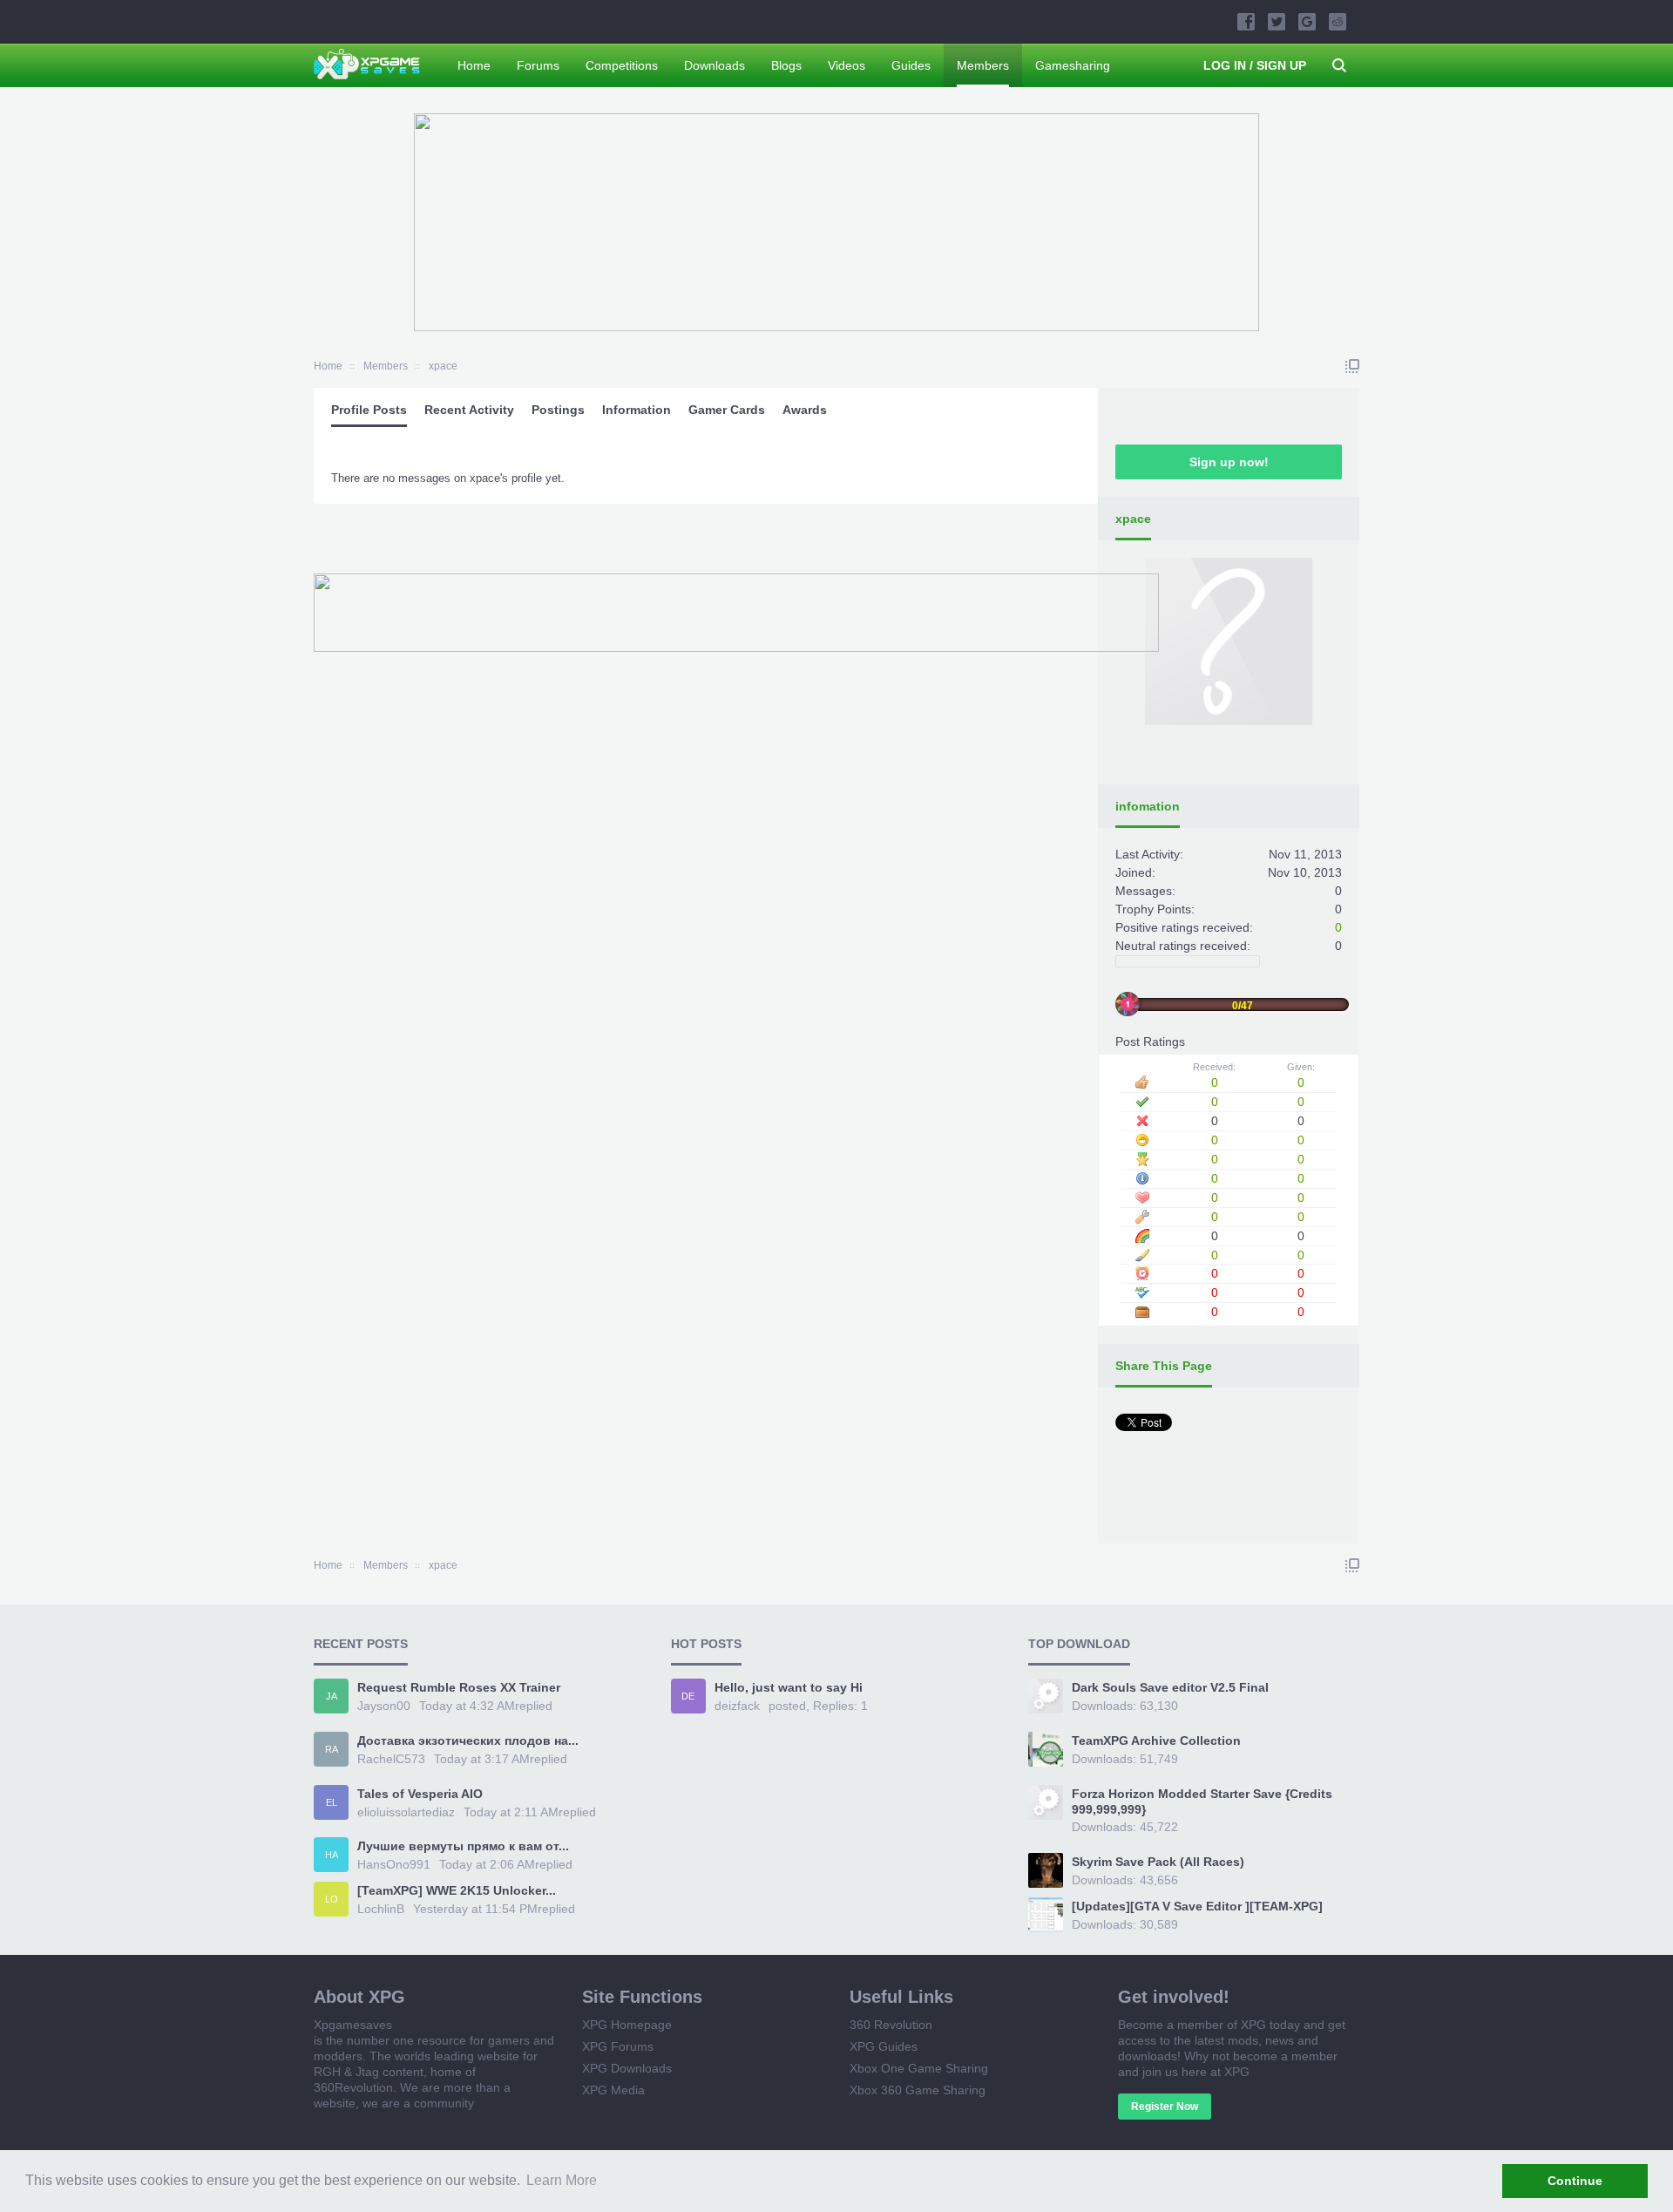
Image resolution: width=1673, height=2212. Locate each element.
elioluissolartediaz (406, 1812)
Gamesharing (1073, 65)
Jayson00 (384, 1706)
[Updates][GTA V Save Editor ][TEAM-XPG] (1197, 1906)
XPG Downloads (627, 2068)
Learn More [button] (562, 2180)
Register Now (1165, 2107)
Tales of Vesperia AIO (420, 1794)
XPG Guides (884, 2046)
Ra (332, 1749)
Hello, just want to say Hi (789, 1687)
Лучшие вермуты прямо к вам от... (463, 1846)
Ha (332, 1855)
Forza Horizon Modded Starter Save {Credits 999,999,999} (1202, 1801)
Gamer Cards (727, 410)
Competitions (622, 65)
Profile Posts (369, 410)
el (332, 1802)
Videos (847, 65)
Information (637, 410)
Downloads (715, 65)
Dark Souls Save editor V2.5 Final (1170, 1687)
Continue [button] (1575, 2181)
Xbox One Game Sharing (919, 2068)
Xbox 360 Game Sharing (918, 2090)
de (688, 1696)
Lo (332, 1899)
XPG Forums (618, 2046)
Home (474, 65)
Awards (805, 410)
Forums (538, 65)
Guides (911, 65)
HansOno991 (394, 1864)
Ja (332, 1696)
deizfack (737, 1706)
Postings (558, 410)
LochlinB (381, 1909)
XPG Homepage (627, 2025)
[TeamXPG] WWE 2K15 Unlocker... (457, 1890)
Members (983, 65)
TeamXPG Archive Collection (1156, 1740)
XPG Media (613, 2090)
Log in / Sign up (1255, 65)
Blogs (786, 65)
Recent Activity (469, 410)
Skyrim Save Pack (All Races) (1158, 1862)
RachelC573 (391, 1759)
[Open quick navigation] (1352, 366)
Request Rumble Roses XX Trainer (459, 1687)
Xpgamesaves (353, 2025)
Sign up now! (1229, 462)
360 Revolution (891, 2025)
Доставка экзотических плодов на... (468, 1740)
